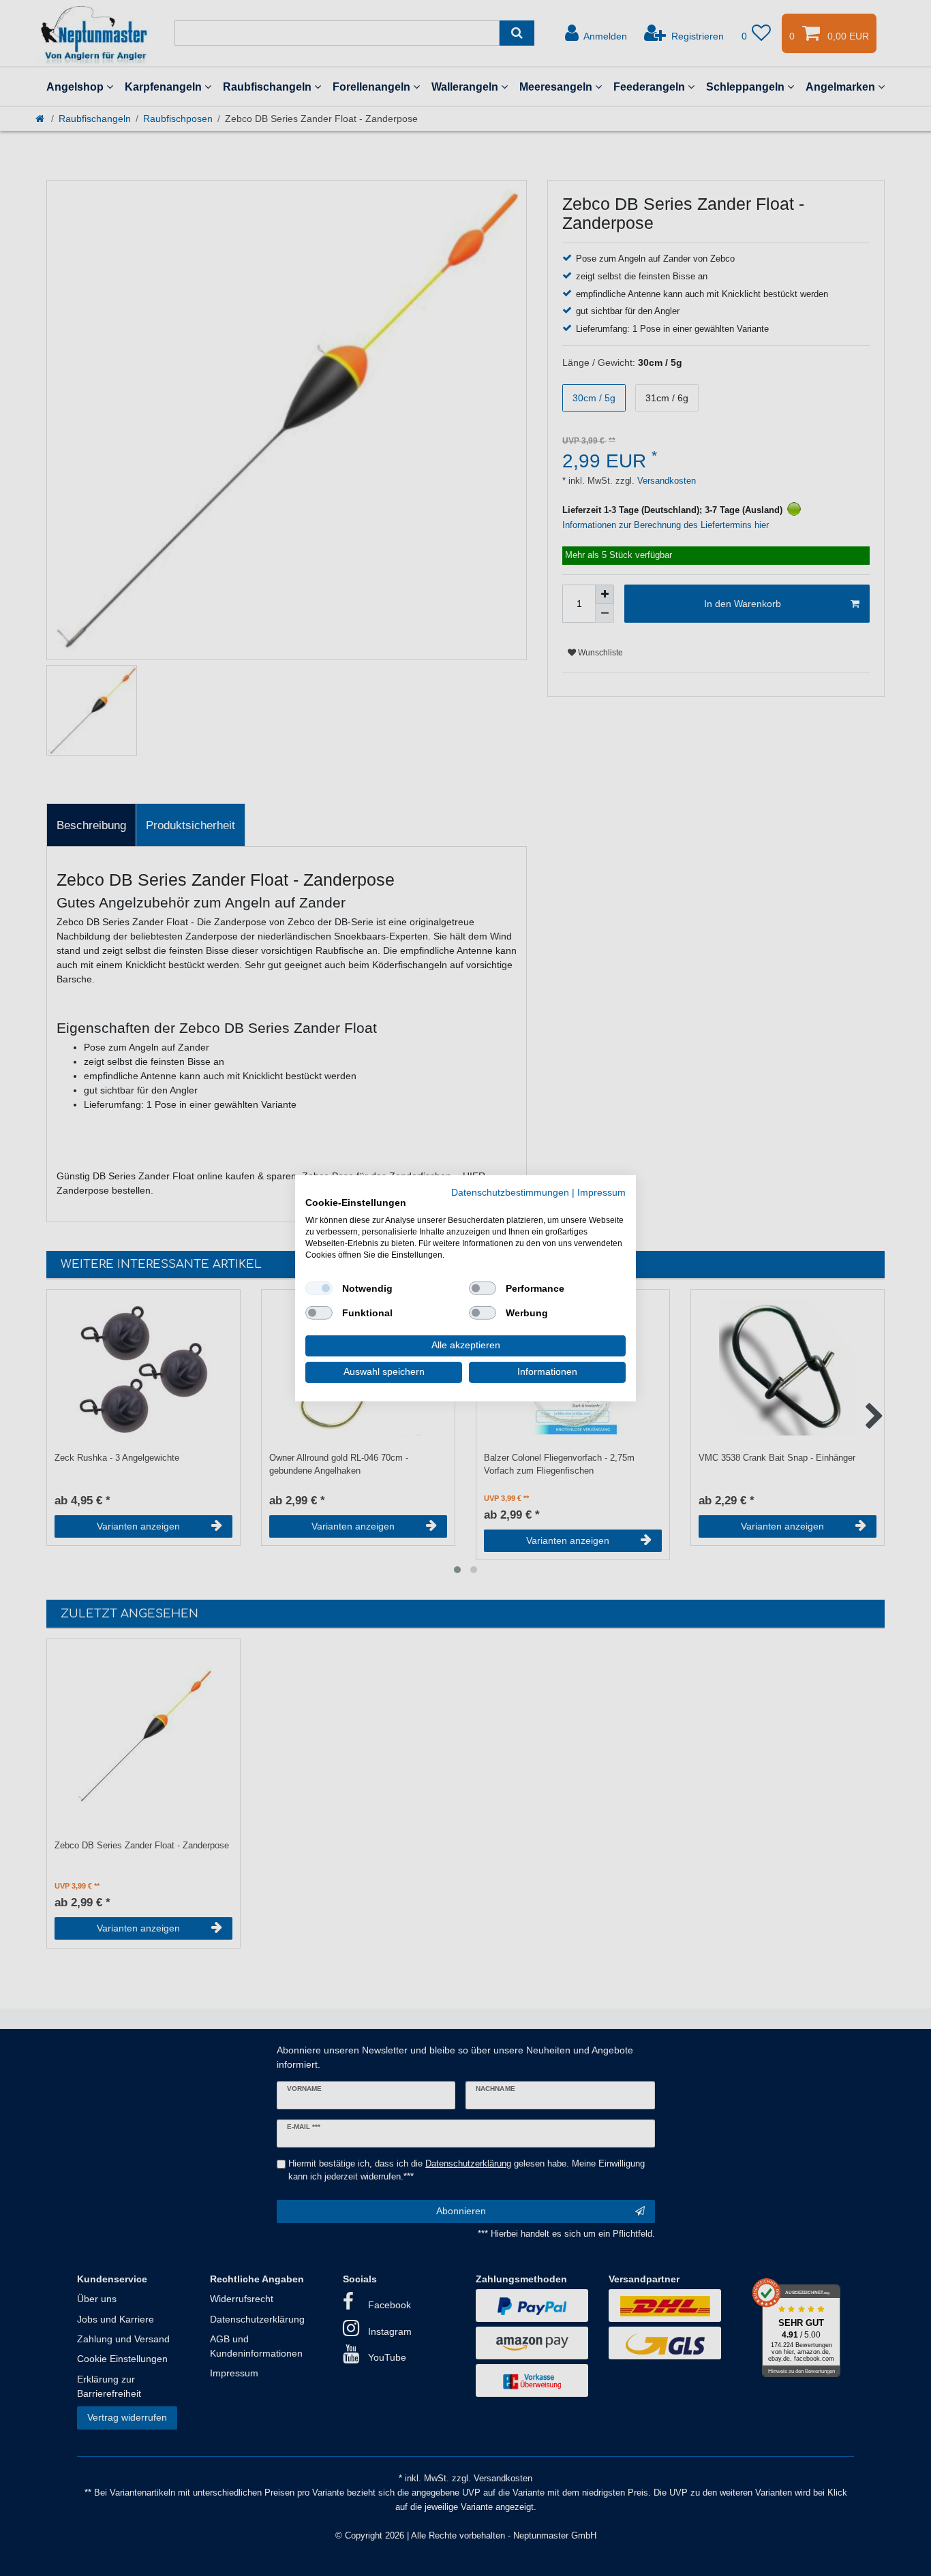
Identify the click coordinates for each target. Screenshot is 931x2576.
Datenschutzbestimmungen (510, 1192)
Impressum (601, 1192)
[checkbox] (319, 1288)
